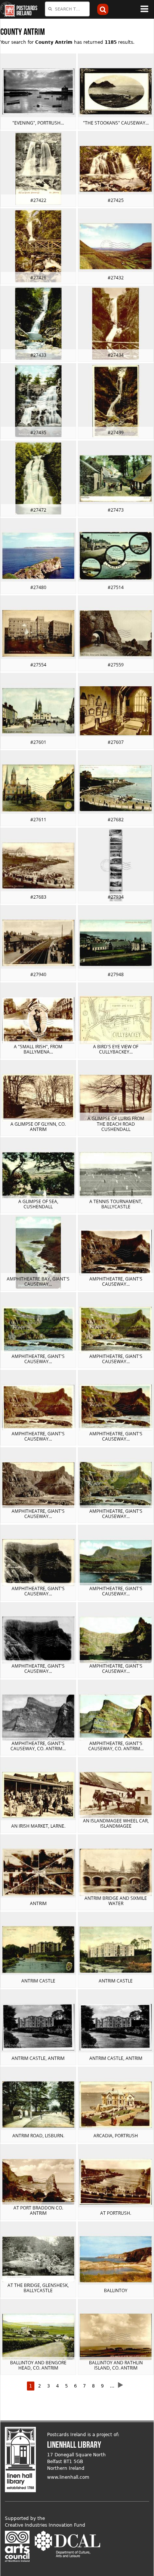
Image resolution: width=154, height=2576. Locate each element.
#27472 (38, 510)
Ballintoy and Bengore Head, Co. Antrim (38, 2365)
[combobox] (67, 9)
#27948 (116, 974)
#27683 (38, 897)
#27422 (38, 200)
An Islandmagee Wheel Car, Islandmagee (116, 1823)
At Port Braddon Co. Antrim (38, 2210)
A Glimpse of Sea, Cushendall (38, 1204)
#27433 (38, 355)
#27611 (38, 820)
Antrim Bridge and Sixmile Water (116, 1901)
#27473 (116, 510)
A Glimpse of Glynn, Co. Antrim (38, 1127)
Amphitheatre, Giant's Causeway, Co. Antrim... (38, 1746)
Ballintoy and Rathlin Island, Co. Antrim (116, 2365)
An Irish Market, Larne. (38, 1826)
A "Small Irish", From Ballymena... (38, 1049)
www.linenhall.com (68, 2477)
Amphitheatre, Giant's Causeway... (116, 1281)
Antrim (38, 1903)
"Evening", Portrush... (38, 123)
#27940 (38, 974)
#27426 (38, 278)
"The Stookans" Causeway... (116, 123)
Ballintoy (116, 2290)
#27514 (116, 587)
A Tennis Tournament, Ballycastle (116, 1204)
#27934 (116, 897)
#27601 (38, 742)
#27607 (116, 742)
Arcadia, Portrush (116, 2136)
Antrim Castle (38, 1981)
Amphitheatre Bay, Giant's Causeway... (38, 1281)
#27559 (116, 665)
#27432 (116, 278)
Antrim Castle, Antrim (38, 2058)
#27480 (38, 587)
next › (123, 2385)
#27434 (116, 355)
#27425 (116, 200)
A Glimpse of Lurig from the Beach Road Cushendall (116, 1124)
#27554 (38, 665)
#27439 (116, 433)
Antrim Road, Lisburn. (38, 2136)
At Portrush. (116, 2213)
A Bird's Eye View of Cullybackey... (116, 1049)
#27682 (116, 820)
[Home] (7, 9)
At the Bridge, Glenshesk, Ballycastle (38, 2288)
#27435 (38, 433)
